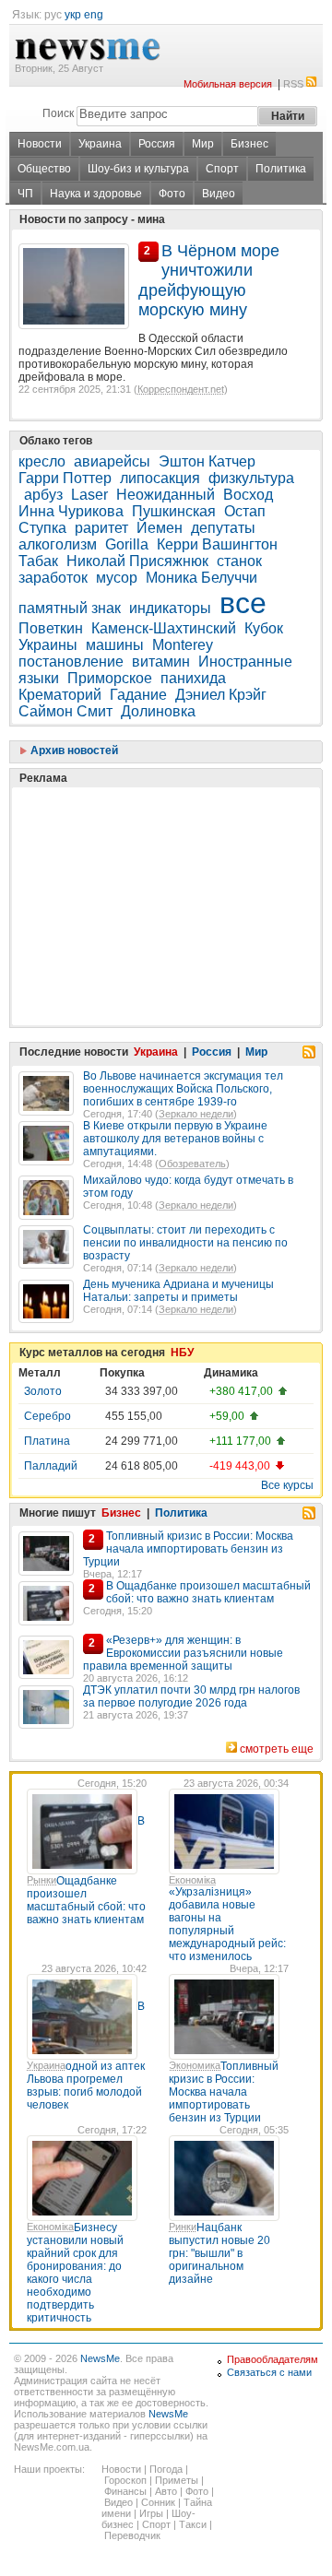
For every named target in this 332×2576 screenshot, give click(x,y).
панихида (193, 678)
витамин (161, 662)
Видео (219, 194)
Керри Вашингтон (217, 544)
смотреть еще (277, 1749)
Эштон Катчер (207, 461)
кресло (42, 461)
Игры (151, 2513)
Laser (89, 495)
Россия (157, 144)
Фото (172, 194)
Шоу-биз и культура (138, 169)
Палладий (51, 1466)
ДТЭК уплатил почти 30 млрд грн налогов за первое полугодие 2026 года (191, 1696)
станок (239, 561)
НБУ (182, 1353)
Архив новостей (73, 750)
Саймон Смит (65, 711)
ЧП (25, 194)
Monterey (183, 645)
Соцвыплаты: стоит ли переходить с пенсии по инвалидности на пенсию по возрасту (185, 1243)
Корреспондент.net (181, 389)
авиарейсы (112, 461)
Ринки (183, 2227)
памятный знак (70, 608)
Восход (248, 495)
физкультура (251, 478)
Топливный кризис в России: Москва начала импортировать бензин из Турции (188, 1549)
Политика (281, 169)
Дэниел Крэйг (221, 695)
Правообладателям (273, 2359)
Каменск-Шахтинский (164, 628)
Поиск (58, 113)
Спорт (222, 169)
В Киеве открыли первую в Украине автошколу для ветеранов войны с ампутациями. (175, 1139)
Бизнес (249, 144)
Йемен (160, 528)
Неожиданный (166, 495)
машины (115, 645)
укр (73, 15)
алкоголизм (58, 544)
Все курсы (287, 1485)
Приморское (110, 678)
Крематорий (60, 695)
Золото (43, 1391)
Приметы (177, 2480)
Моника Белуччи (202, 578)
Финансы (125, 2491)
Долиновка (158, 711)
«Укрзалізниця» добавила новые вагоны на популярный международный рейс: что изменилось (227, 1924)
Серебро (47, 1416)
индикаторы (170, 608)
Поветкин (51, 628)
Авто (166, 2491)
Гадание (138, 695)
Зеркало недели (196, 1114)
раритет (101, 528)
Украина (100, 144)
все (243, 603)
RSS (293, 84)
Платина (47, 1441)
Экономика (195, 2065)
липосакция (160, 478)
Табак (38, 561)
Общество (44, 169)
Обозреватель (192, 1164)
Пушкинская (174, 511)
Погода (166, 2469)
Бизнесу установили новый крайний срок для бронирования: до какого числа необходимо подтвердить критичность (75, 2273)
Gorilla (127, 544)
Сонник (158, 2502)
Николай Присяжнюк (137, 561)
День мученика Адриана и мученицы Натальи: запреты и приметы (178, 1291)
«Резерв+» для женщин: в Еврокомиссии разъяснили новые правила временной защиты (183, 1653)
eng (94, 15)
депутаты (223, 528)
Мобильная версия (228, 84)
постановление (71, 662)
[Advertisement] (157, 860)
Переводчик (132, 2535)
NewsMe (100, 2358)
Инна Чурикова (71, 511)
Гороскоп (125, 2480)
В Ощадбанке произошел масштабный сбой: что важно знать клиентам (208, 1592)
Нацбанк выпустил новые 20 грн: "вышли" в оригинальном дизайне (219, 2253)
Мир (203, 144)
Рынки (41, 1880)
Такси (193, 2524)
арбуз (43, 495)
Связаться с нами (269, 2372)
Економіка (192, 1880)
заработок (53, 578)
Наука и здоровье (96, 194)
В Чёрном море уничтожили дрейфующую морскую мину (209, 280)
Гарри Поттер (65, 478)
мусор (117, 578)
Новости (40, 144)
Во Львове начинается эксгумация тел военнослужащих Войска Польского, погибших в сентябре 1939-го (183, 1089)
